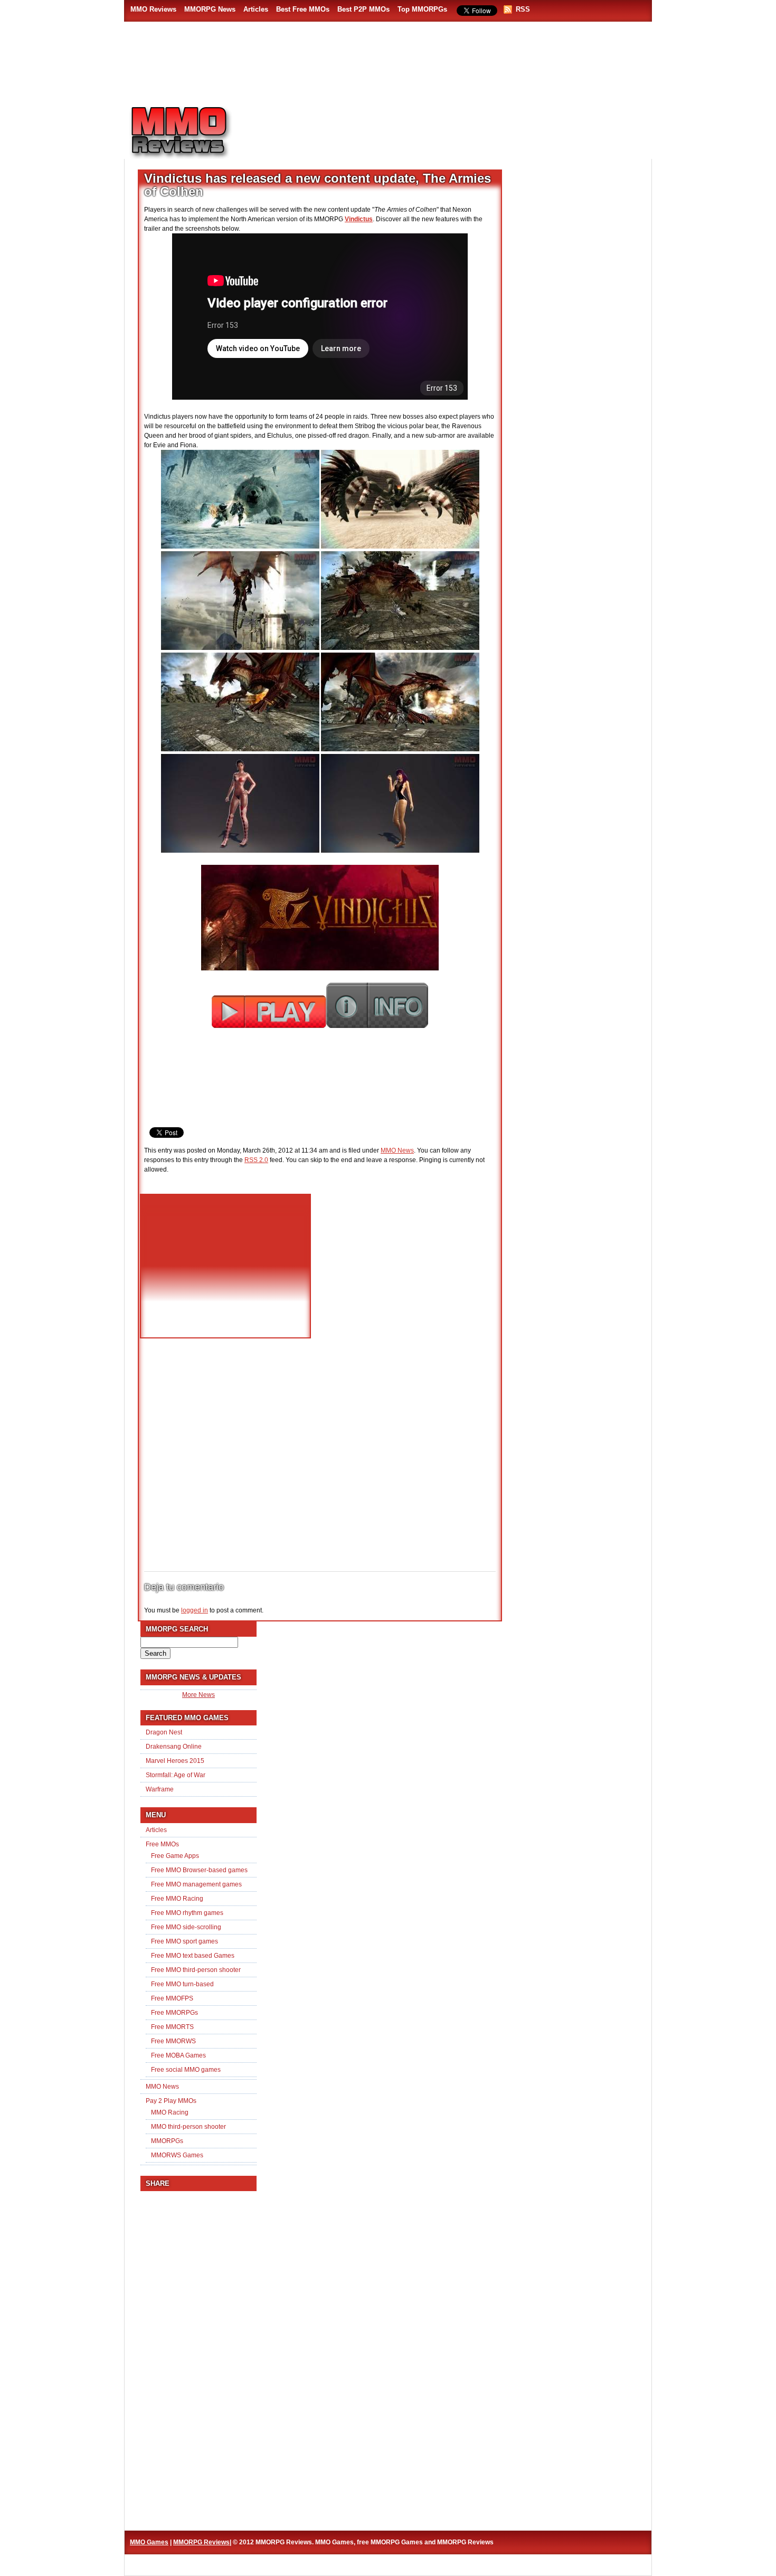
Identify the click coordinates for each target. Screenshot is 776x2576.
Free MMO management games (196, 1884)
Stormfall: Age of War (176, 1775)
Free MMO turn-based (182, 1984)
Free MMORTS (172, 2027)
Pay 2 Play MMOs (171, 2101)
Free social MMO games (186, 2070)
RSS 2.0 (256, 1160)
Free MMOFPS (172, 1998)
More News (198, 1695)
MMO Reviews (153, 9)
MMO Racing (170, 2112)
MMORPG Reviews (195, 133)
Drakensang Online (174, 1747)
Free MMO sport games (184, 1941)
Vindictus (359, 219)
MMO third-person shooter (188, 2127)
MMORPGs (167, 2141)
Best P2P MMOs (363, 9)
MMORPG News (210, 9)
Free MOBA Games (178, 2055)
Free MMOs (162, 1844)
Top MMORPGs (422, 9)
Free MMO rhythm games (187, 1913)
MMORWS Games (177, 2155)
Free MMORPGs (174, 2013)
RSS (523, 9)
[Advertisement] (449, 127)
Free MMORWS (173, 2041)
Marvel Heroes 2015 (175, 1761)
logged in (195, 1610)
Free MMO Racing (177, 1899)
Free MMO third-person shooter (196, 1970)
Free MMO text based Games (193, 1956)
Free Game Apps (175, 1856)
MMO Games (149, 2542)
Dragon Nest (164, 1732)
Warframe (160, 1789)
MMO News (397, 1150)
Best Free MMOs (303, 9)
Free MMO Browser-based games (199, 1870)
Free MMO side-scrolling (186, 1927)
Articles (256, 9)
